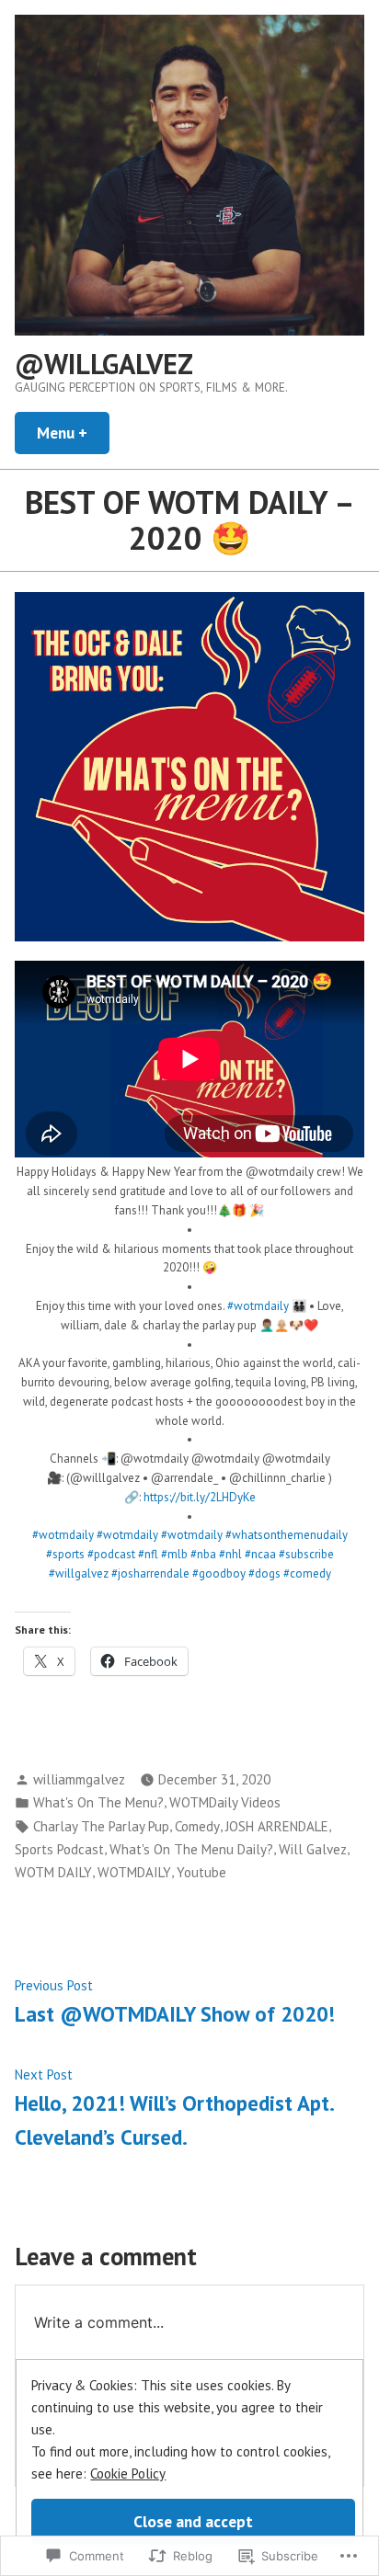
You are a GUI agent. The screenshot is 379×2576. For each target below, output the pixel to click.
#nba (203, 1554)
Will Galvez (313, 1849)
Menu (73, 433)
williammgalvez (79, 1779)
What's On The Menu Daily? (191, 1849)
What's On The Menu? (98, 1802)
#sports (65, 1554)
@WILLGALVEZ (104, 364)
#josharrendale (150, 1573)
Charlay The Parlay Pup (101, 1826)
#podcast (111, 1554)
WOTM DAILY (53, 1872)
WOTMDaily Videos (225, 1802)
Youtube (201, 1872)
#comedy (307, 1573)
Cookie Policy (128, 2473)
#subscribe (306, 1554)
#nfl (148, 1554)
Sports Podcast (59, 1849)
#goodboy (219, 1573)
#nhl (230, 1554)
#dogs (264, 1573)
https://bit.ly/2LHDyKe (200, 1497)
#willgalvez (79, 1573)
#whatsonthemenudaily (287, 1535)
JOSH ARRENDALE (277, 1826)
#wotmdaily (258, 1306)
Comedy (197, 1826)
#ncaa (260, 1554)
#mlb (174, 1554)
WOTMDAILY (134, 1872)
